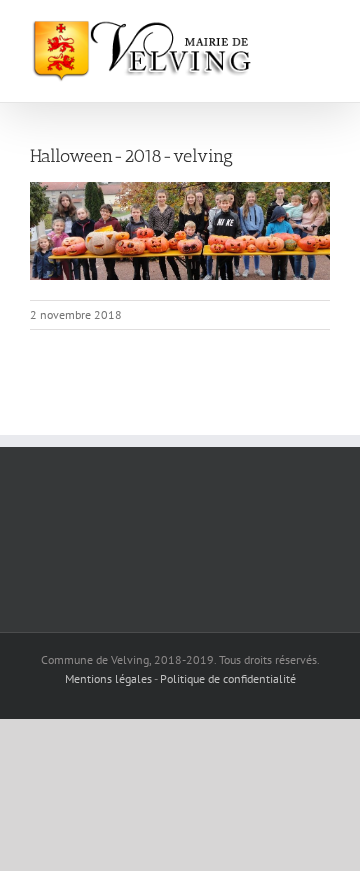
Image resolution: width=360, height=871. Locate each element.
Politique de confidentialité (228, 678)
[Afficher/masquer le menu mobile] (322, 30)
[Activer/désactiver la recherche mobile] (286, 30)
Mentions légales (108, 678)
